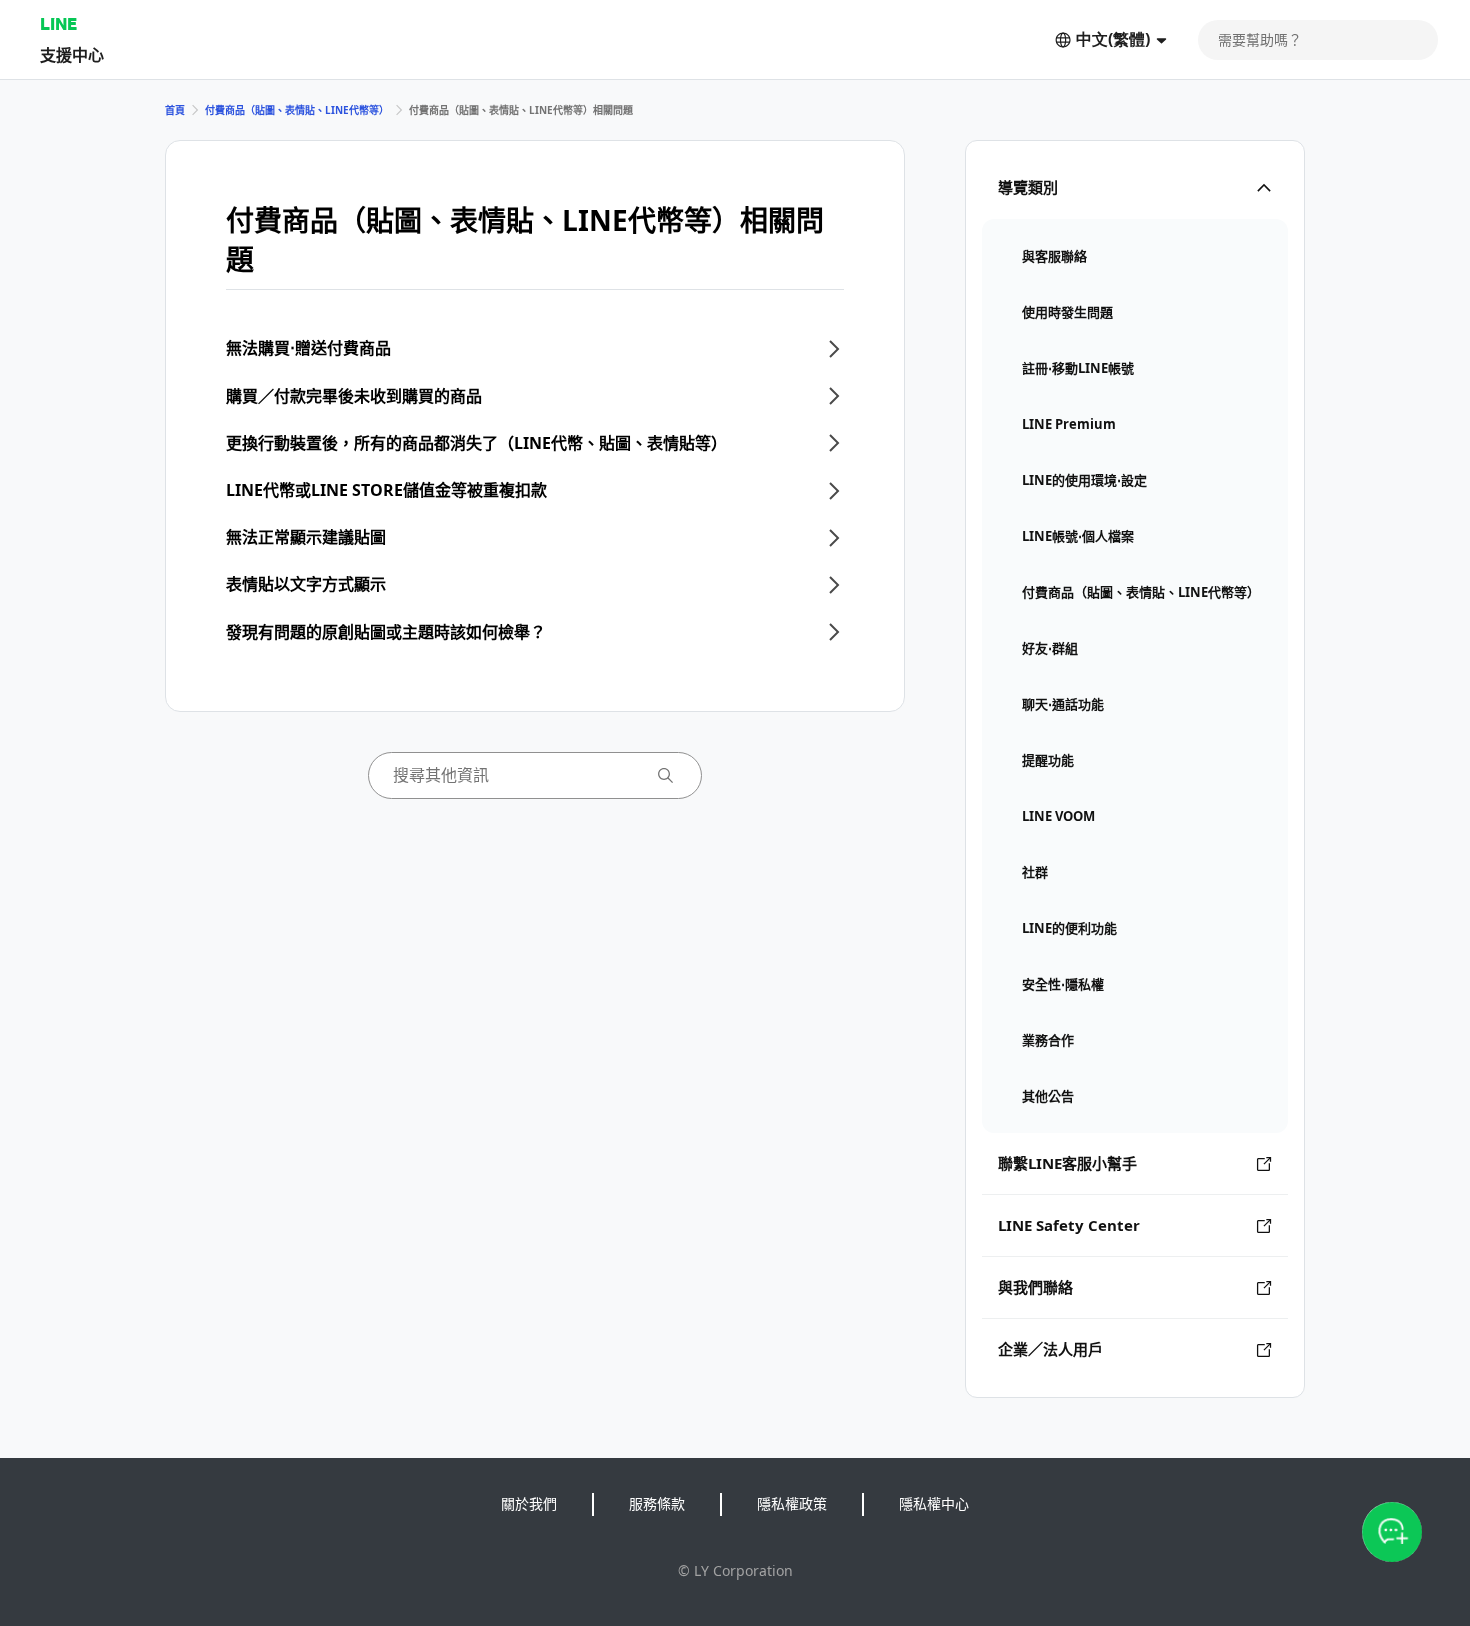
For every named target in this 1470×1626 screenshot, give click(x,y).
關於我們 (529, 1503)
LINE (58, 23)
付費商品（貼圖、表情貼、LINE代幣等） (297, 110)
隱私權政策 (792, 1503)
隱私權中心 (934, 1503)
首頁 (175, 110)
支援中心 (72, 54)
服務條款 (657, 1503)
